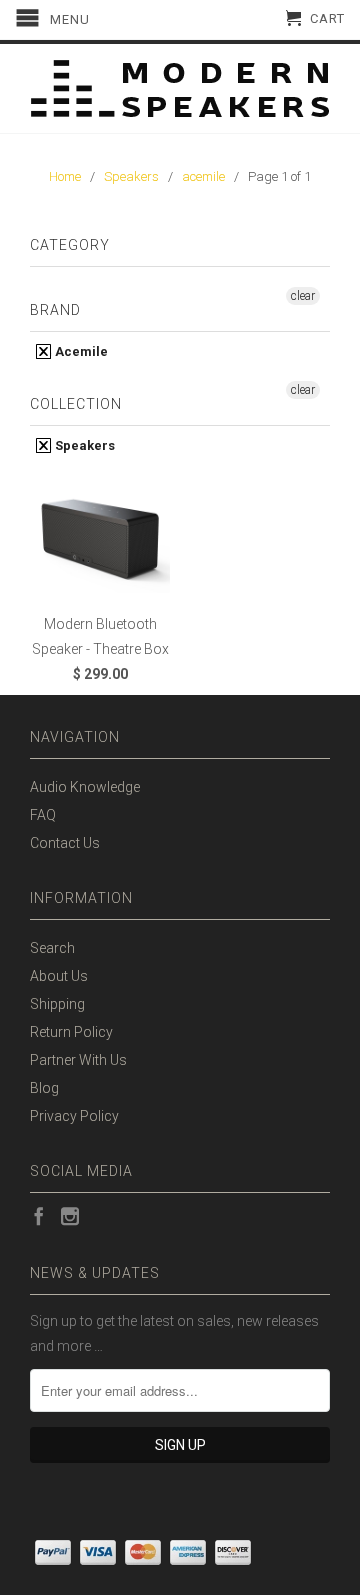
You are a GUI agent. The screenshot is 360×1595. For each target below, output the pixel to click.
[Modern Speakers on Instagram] (70, 1216)
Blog (44, 1088)
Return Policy (71, 1032)
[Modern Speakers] (180, 88)
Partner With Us (78, 1060)
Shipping (57, 1004)
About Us (59, 976)
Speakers (83, 445)
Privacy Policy (74, 1116)
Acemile (80, 351)
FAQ (43, 815)
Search (52, 948)
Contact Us (65, 843)
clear (303, 296)
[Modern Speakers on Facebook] (39, 1216)
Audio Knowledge (85, 787)
